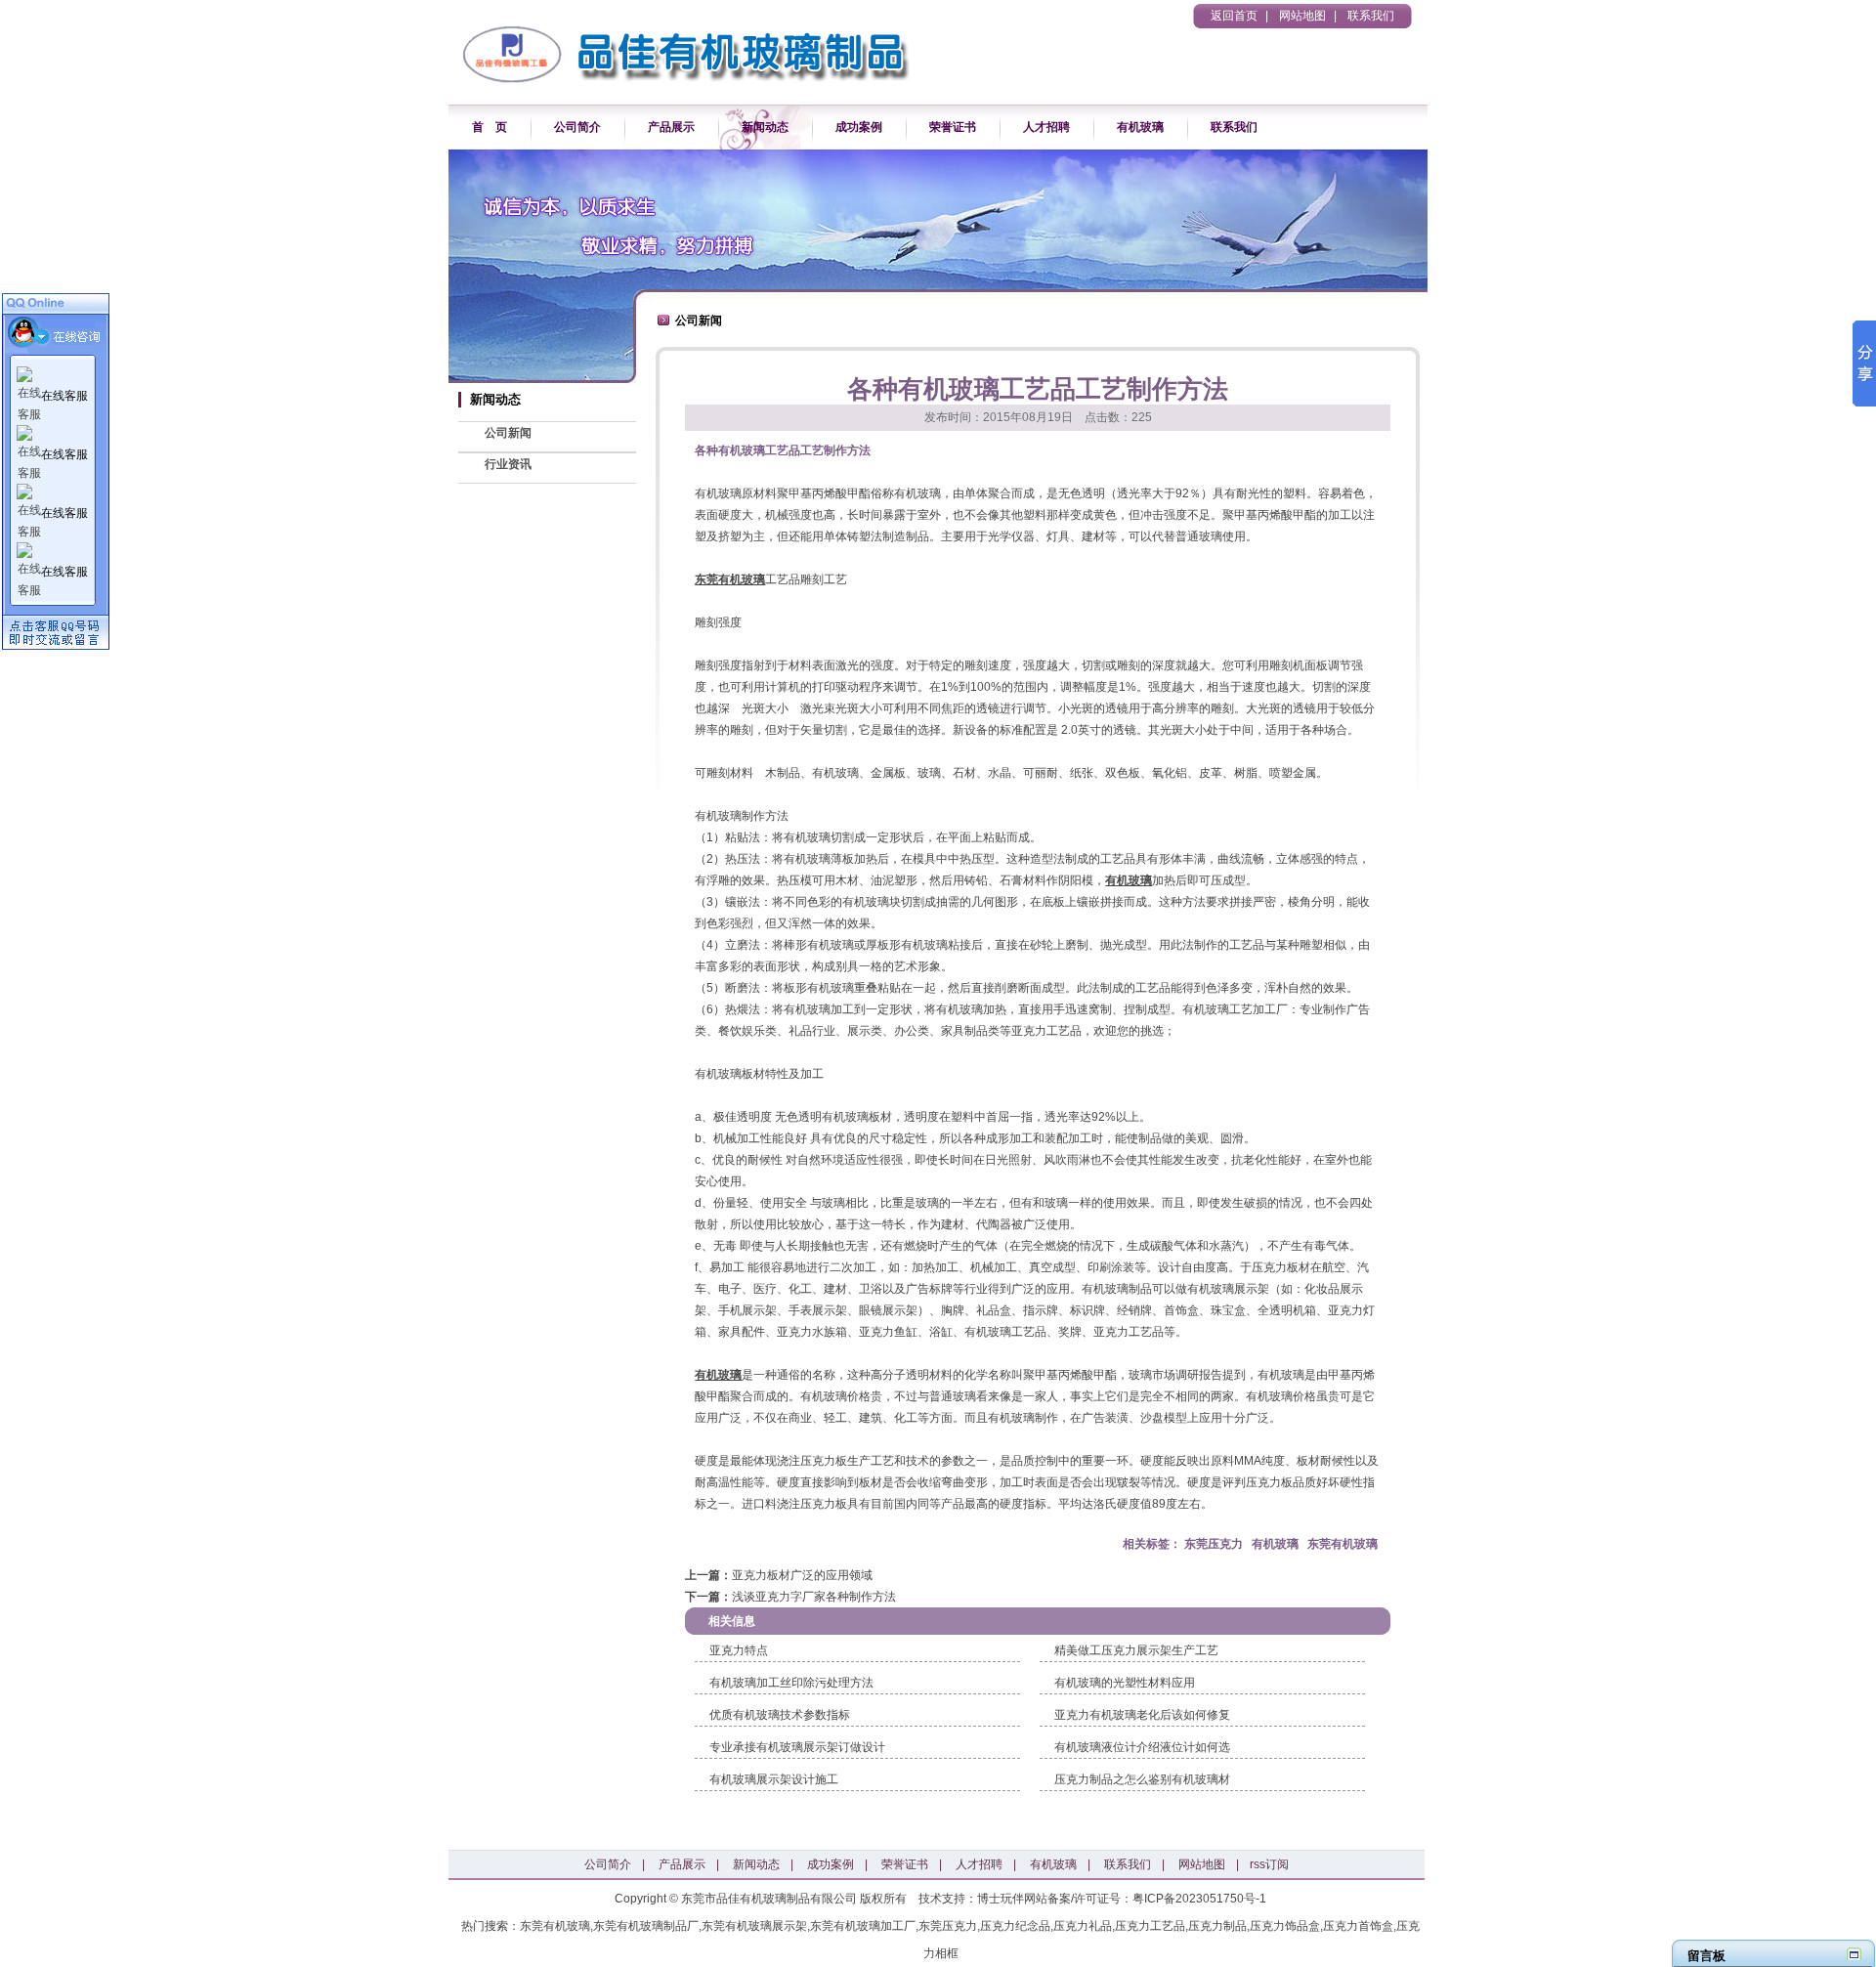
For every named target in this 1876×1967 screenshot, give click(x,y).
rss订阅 (1269, 1864)
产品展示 (671, 127)
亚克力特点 (739, 1650)
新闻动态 (765, 127)
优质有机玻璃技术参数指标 (780, 1715)
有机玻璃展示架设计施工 (774, 1779)
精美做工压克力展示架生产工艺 (1136, 1650)
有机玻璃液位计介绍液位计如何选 (1142, 1747)
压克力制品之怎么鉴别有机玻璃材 (1142, 1779)
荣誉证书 (953, 127)
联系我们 (1371, 16)
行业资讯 (508, 464)
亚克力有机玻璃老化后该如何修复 (1142, 1715)
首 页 (490, 127)
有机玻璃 (1140, 127)
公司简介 (577, 127)
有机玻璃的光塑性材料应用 (1125, 1683)
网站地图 (1302, 16)
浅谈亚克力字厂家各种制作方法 (814, 1597)
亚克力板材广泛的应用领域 (802, 1575)
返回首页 (1234, 16)
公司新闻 (508, 433)
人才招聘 (1046, 127)
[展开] (1854, 1954)
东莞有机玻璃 (730, 579)
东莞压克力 (1214, 1544)
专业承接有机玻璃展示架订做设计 (797, 1747)
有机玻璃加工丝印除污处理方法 (791, 1683)
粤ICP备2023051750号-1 (1199, 1899)
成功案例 (859, 127)
